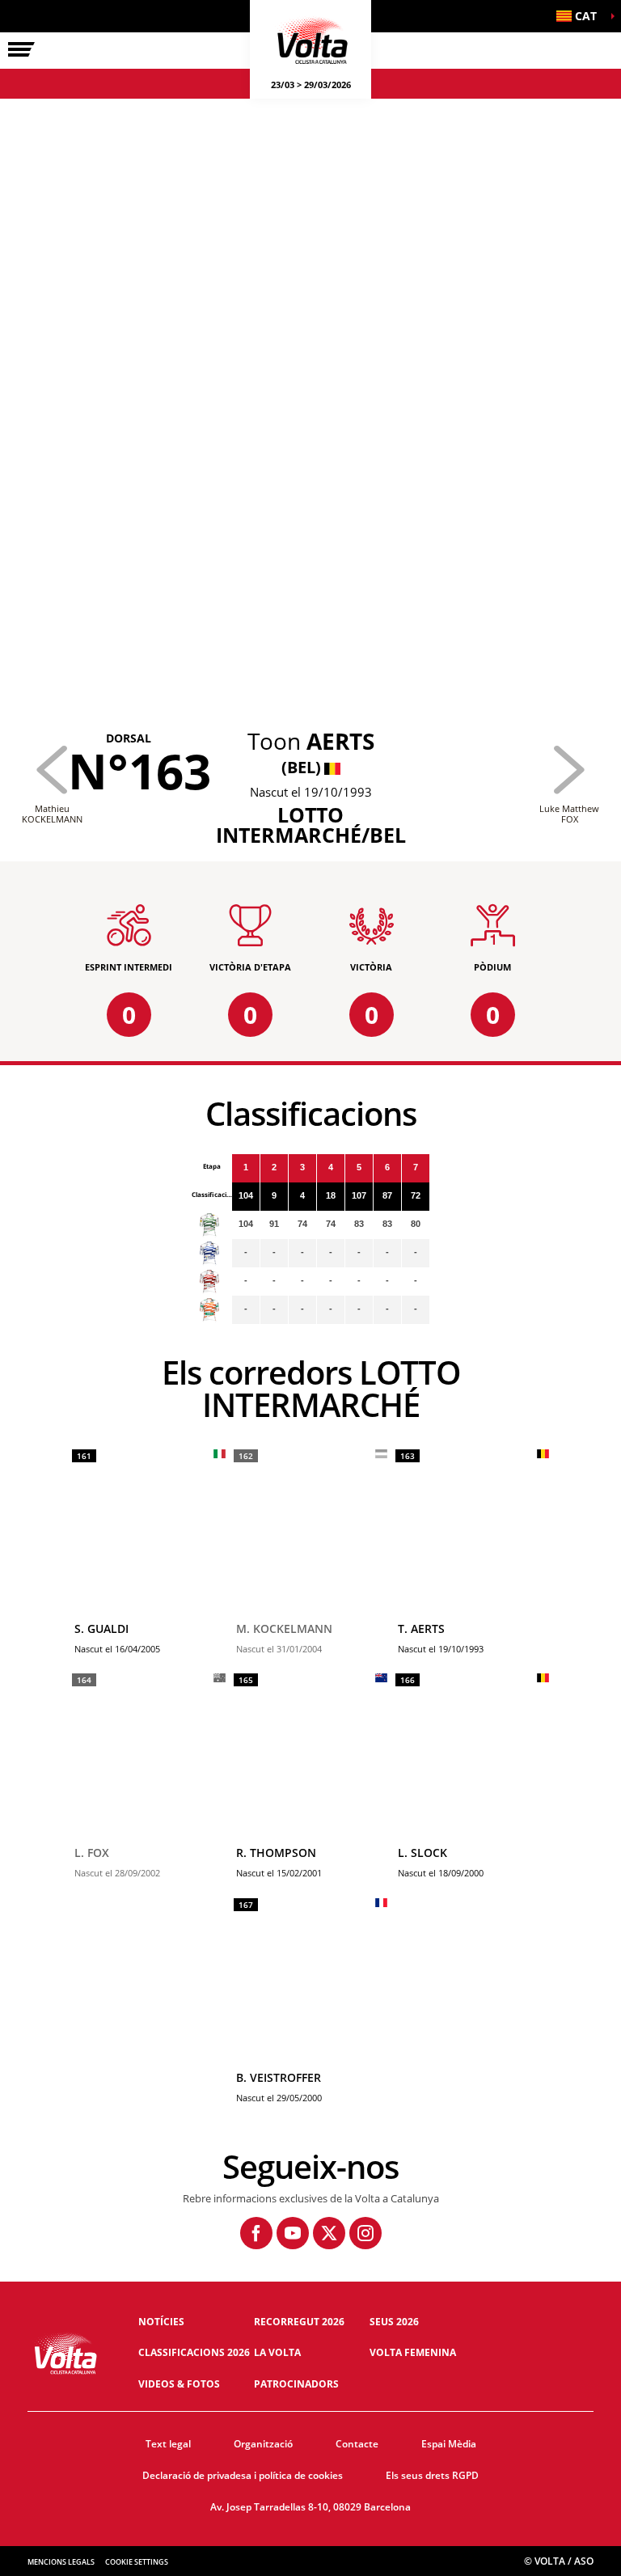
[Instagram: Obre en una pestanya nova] (365, 2233)
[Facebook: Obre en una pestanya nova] (256, 2233)
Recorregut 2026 (299, 2322)
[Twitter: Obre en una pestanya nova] (329, 2233)
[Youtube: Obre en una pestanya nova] (293, 2233)
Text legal (168, 2444)
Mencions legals (61, 2562)
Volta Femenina (413, 2352)
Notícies (161, 2322)
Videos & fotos (179, 2384)
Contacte (357, 2444)
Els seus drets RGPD (432, 2475)
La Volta (277, 2352)
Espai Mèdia (449, 2444)
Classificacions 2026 (194, 2352)
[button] (581, 16)
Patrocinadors (296, 2384)
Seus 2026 (394, 2322)
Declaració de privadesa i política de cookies (243, 2475)
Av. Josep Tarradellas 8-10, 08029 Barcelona (310, 2507)
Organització (263, 2444)
